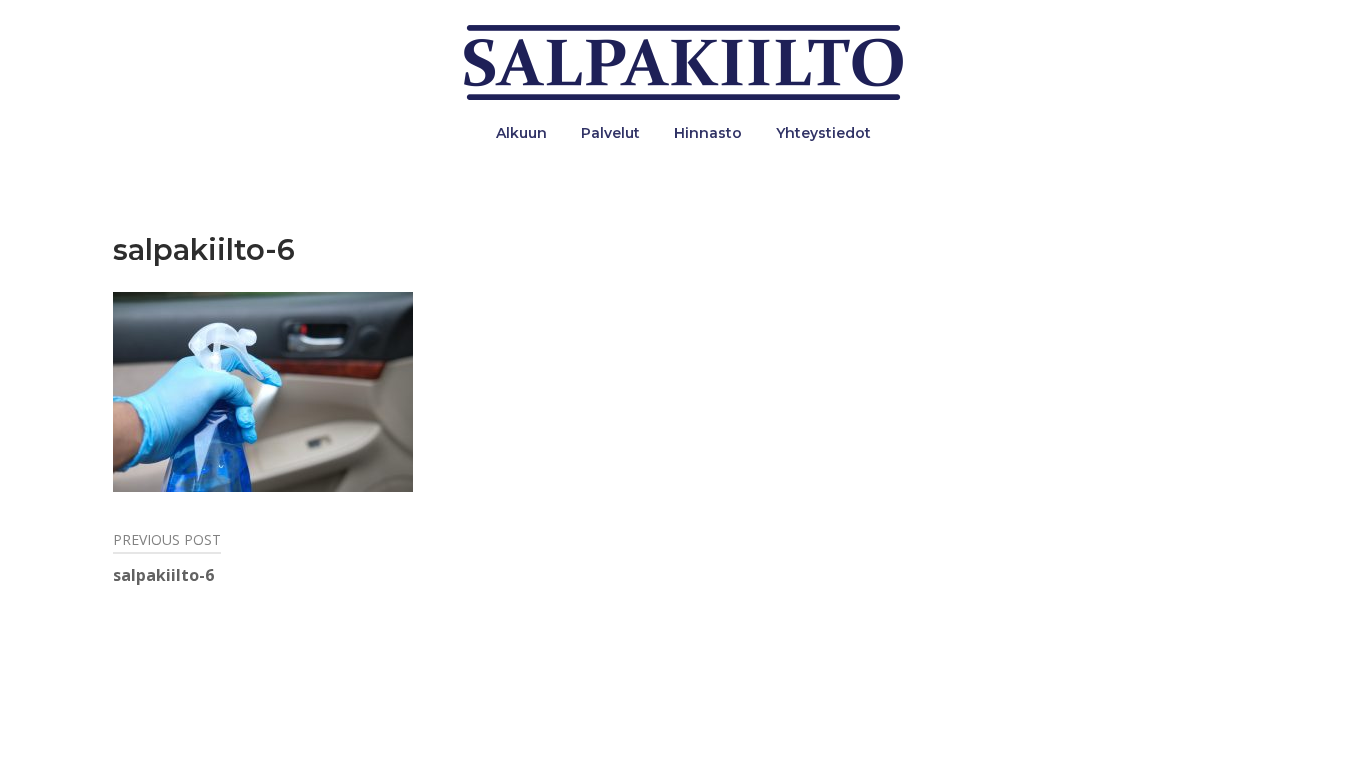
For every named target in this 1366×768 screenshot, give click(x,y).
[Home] (683, 61)
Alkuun (521, 133)
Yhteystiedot (823, 133)
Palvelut (610, 133)
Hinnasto (708, 133)
